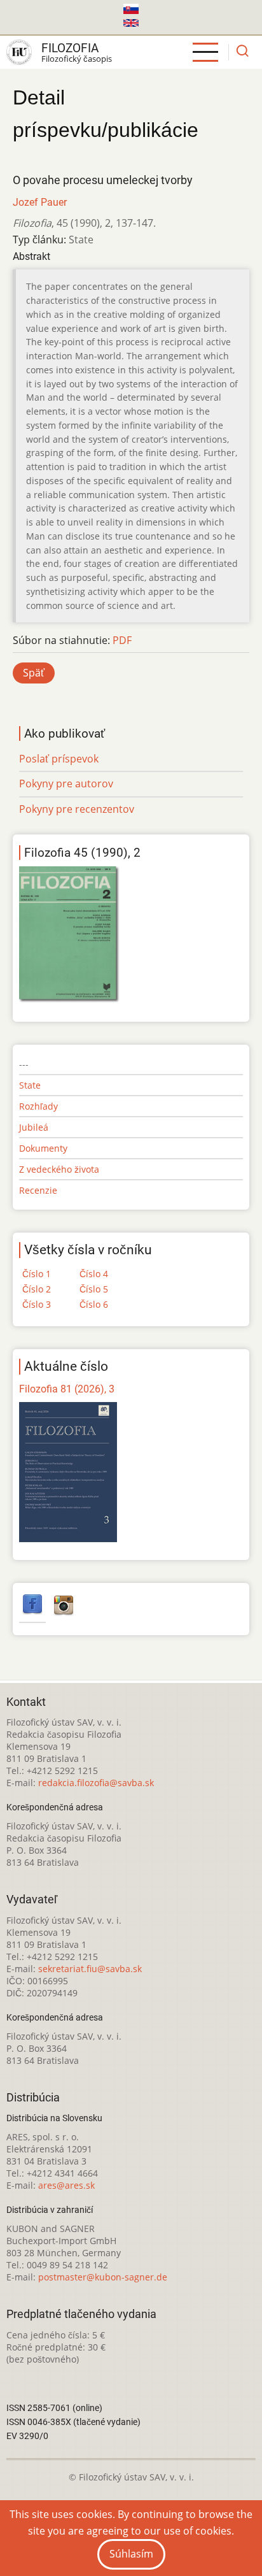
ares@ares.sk (66, 2185)
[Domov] (19, 52)
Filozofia (70, 48)
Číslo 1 (37, 1274)
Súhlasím (131, 2554)
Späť (34, 673)
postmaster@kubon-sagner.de (103, 2277)
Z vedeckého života (59, 1169)
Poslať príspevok (59, 759)
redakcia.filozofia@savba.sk (96, 1783)
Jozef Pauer (40, 202)
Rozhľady (38, 1106)
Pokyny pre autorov (66, 784)
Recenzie (38, 1190)
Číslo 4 (94, 1274)
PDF (122, 640)
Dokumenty (43, 1148)
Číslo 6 (94, 1304)
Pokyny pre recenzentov (77, 809)
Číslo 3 (37, 1304)
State (30, 1085)
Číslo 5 (94, 1289)
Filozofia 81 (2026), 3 (67, 1389)
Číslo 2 (37, 1289)
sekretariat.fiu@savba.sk (90, 1969)
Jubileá (34, 1127)
